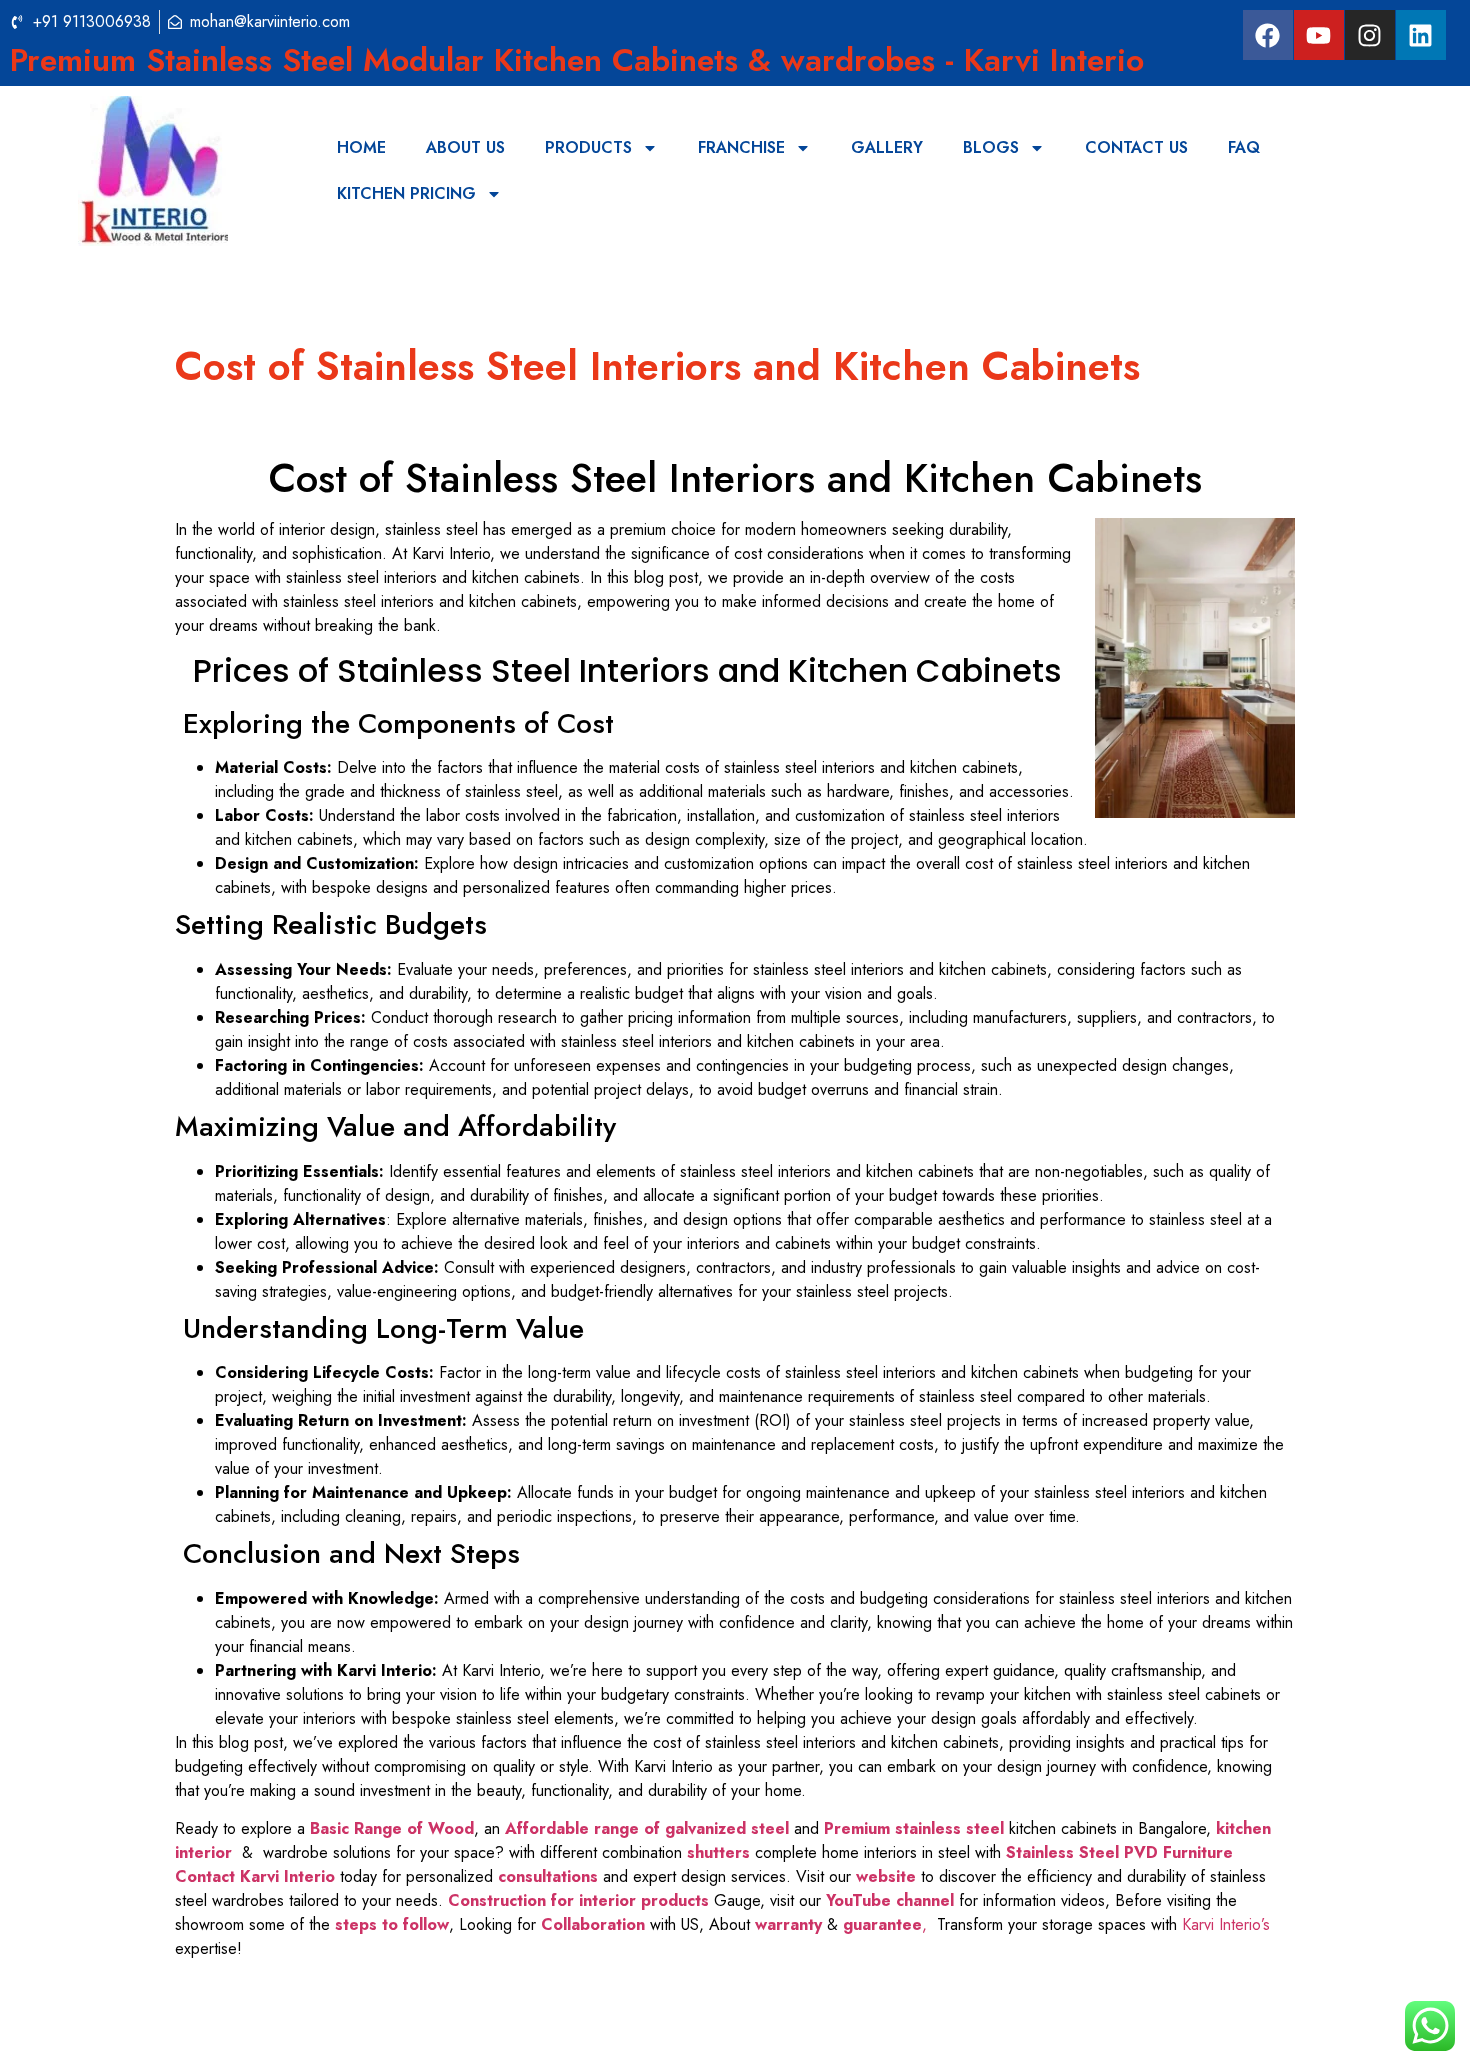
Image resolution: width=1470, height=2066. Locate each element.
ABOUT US (465, 147)
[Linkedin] (1421, 35)
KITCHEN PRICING (406, 193)
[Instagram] (1370, 35)
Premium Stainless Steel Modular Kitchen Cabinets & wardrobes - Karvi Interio (577, 60)
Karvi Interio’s (1226, 1924)
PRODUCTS (588, 147)
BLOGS (991, 147)
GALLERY (887, 147)
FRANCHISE (741, 147)
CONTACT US (1136, 147)
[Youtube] (1319, 35)
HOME (361, 147)
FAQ (1244, 147)
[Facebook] (1268, 35)
